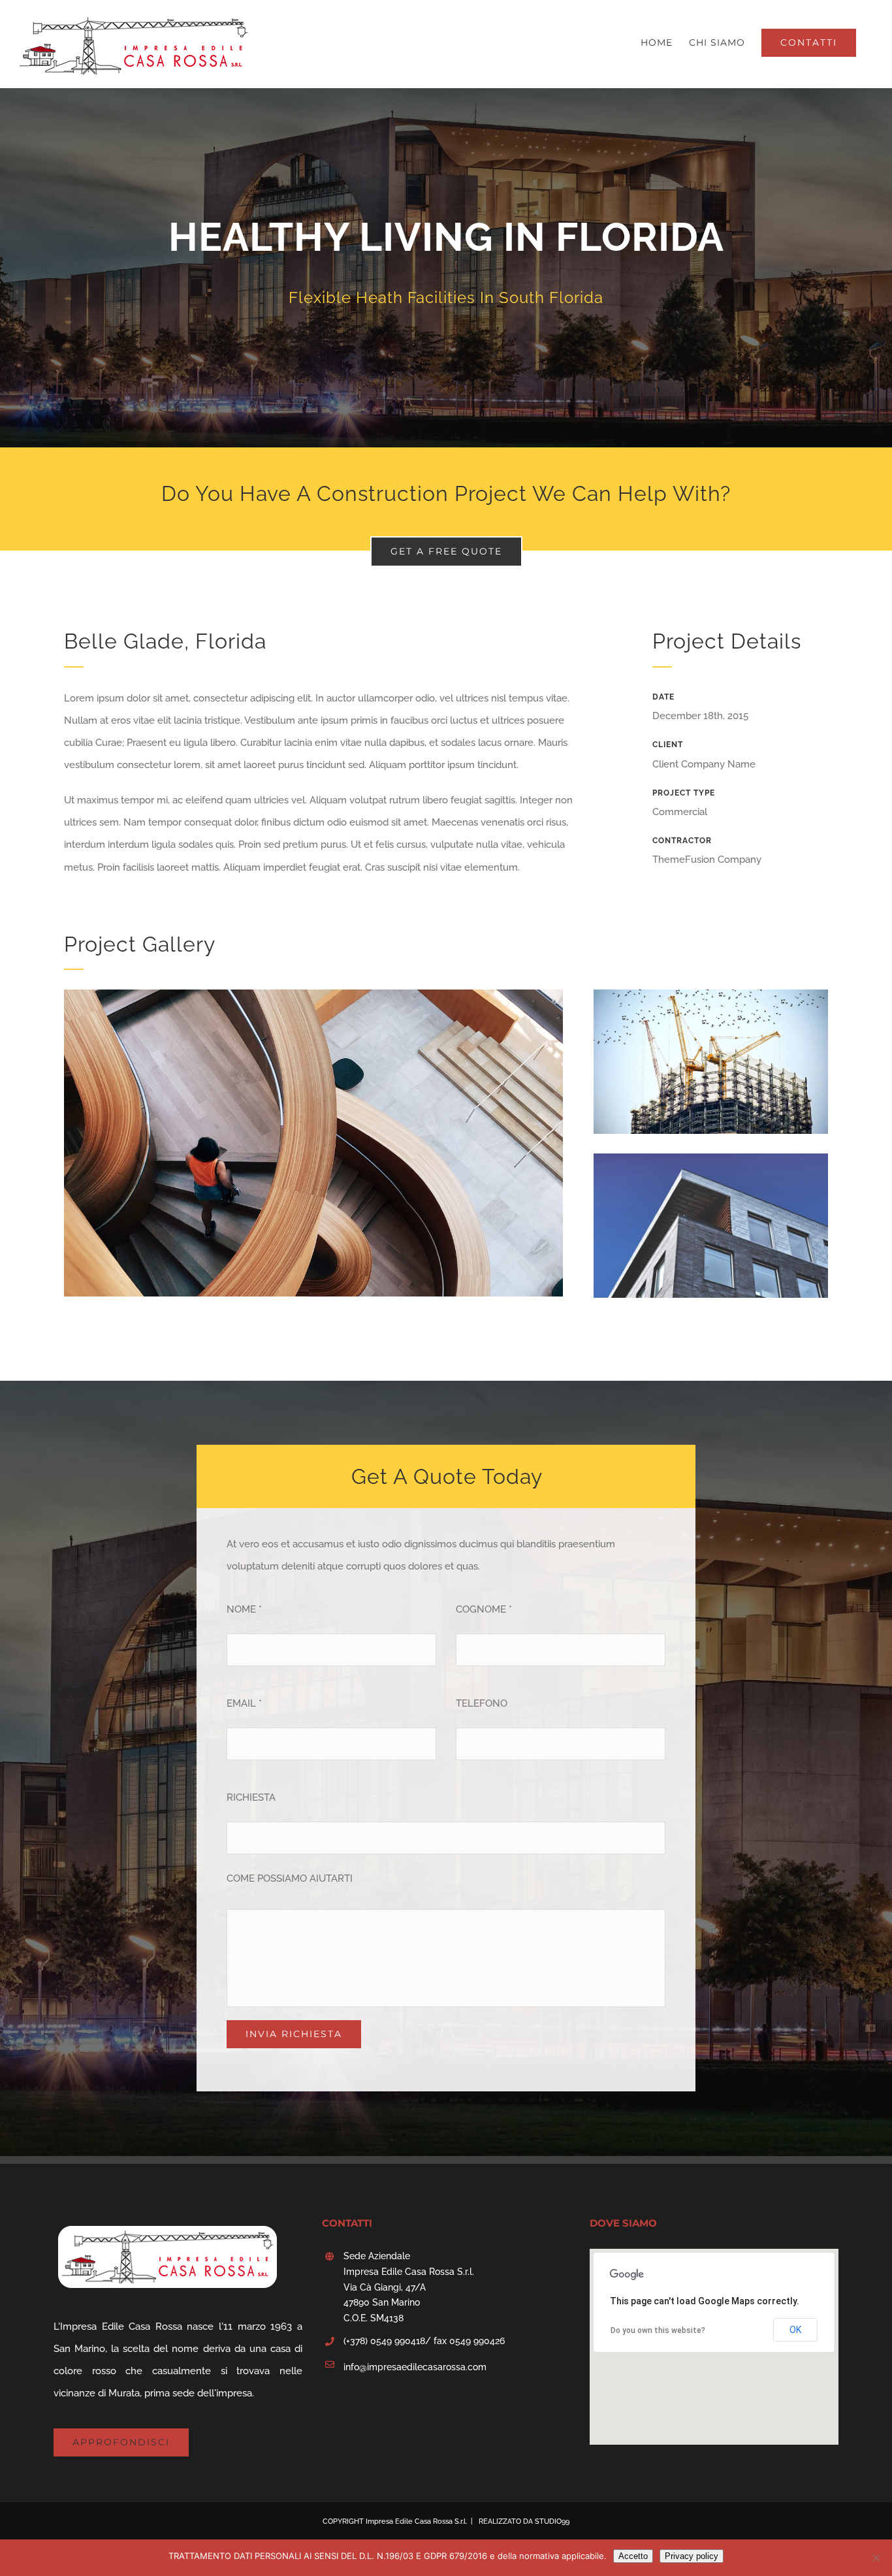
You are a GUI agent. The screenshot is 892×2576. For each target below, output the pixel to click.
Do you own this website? (658, 2330)
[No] (876, 2558)
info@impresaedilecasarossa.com (415, 2367)
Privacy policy (692, 2556)
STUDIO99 (552, 2521)
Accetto (633, 2556)
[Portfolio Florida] (446, 268)
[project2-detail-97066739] (313, 1001)
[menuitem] (657, 42)
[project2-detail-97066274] (711, 1165)
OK (795, 2330)
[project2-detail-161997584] (711, 1001)
